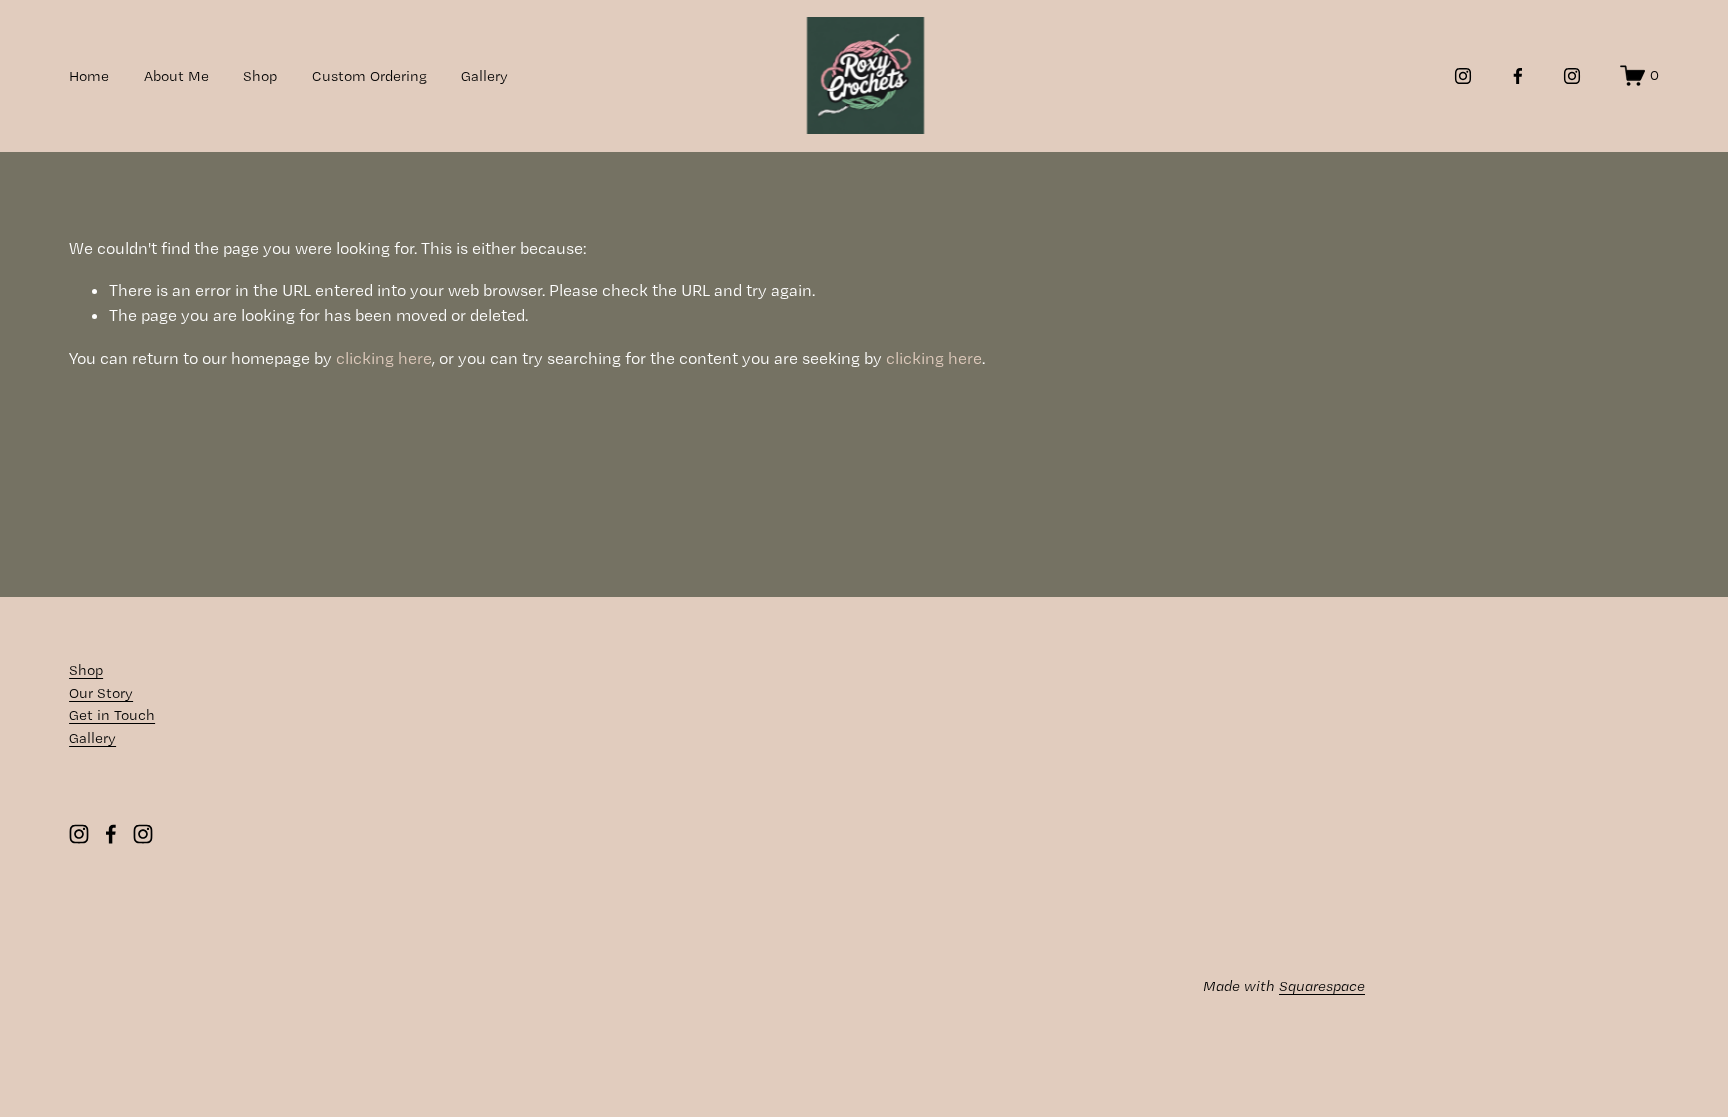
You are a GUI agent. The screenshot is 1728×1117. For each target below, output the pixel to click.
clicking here (384, 358)
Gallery (484, 76)
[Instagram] (1463, 76)
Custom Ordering (369, 76)
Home (89, 76)
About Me (176, 76)
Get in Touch (112, 715)
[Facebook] (1518, 76)
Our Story (101, 693)
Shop (260, 76)
